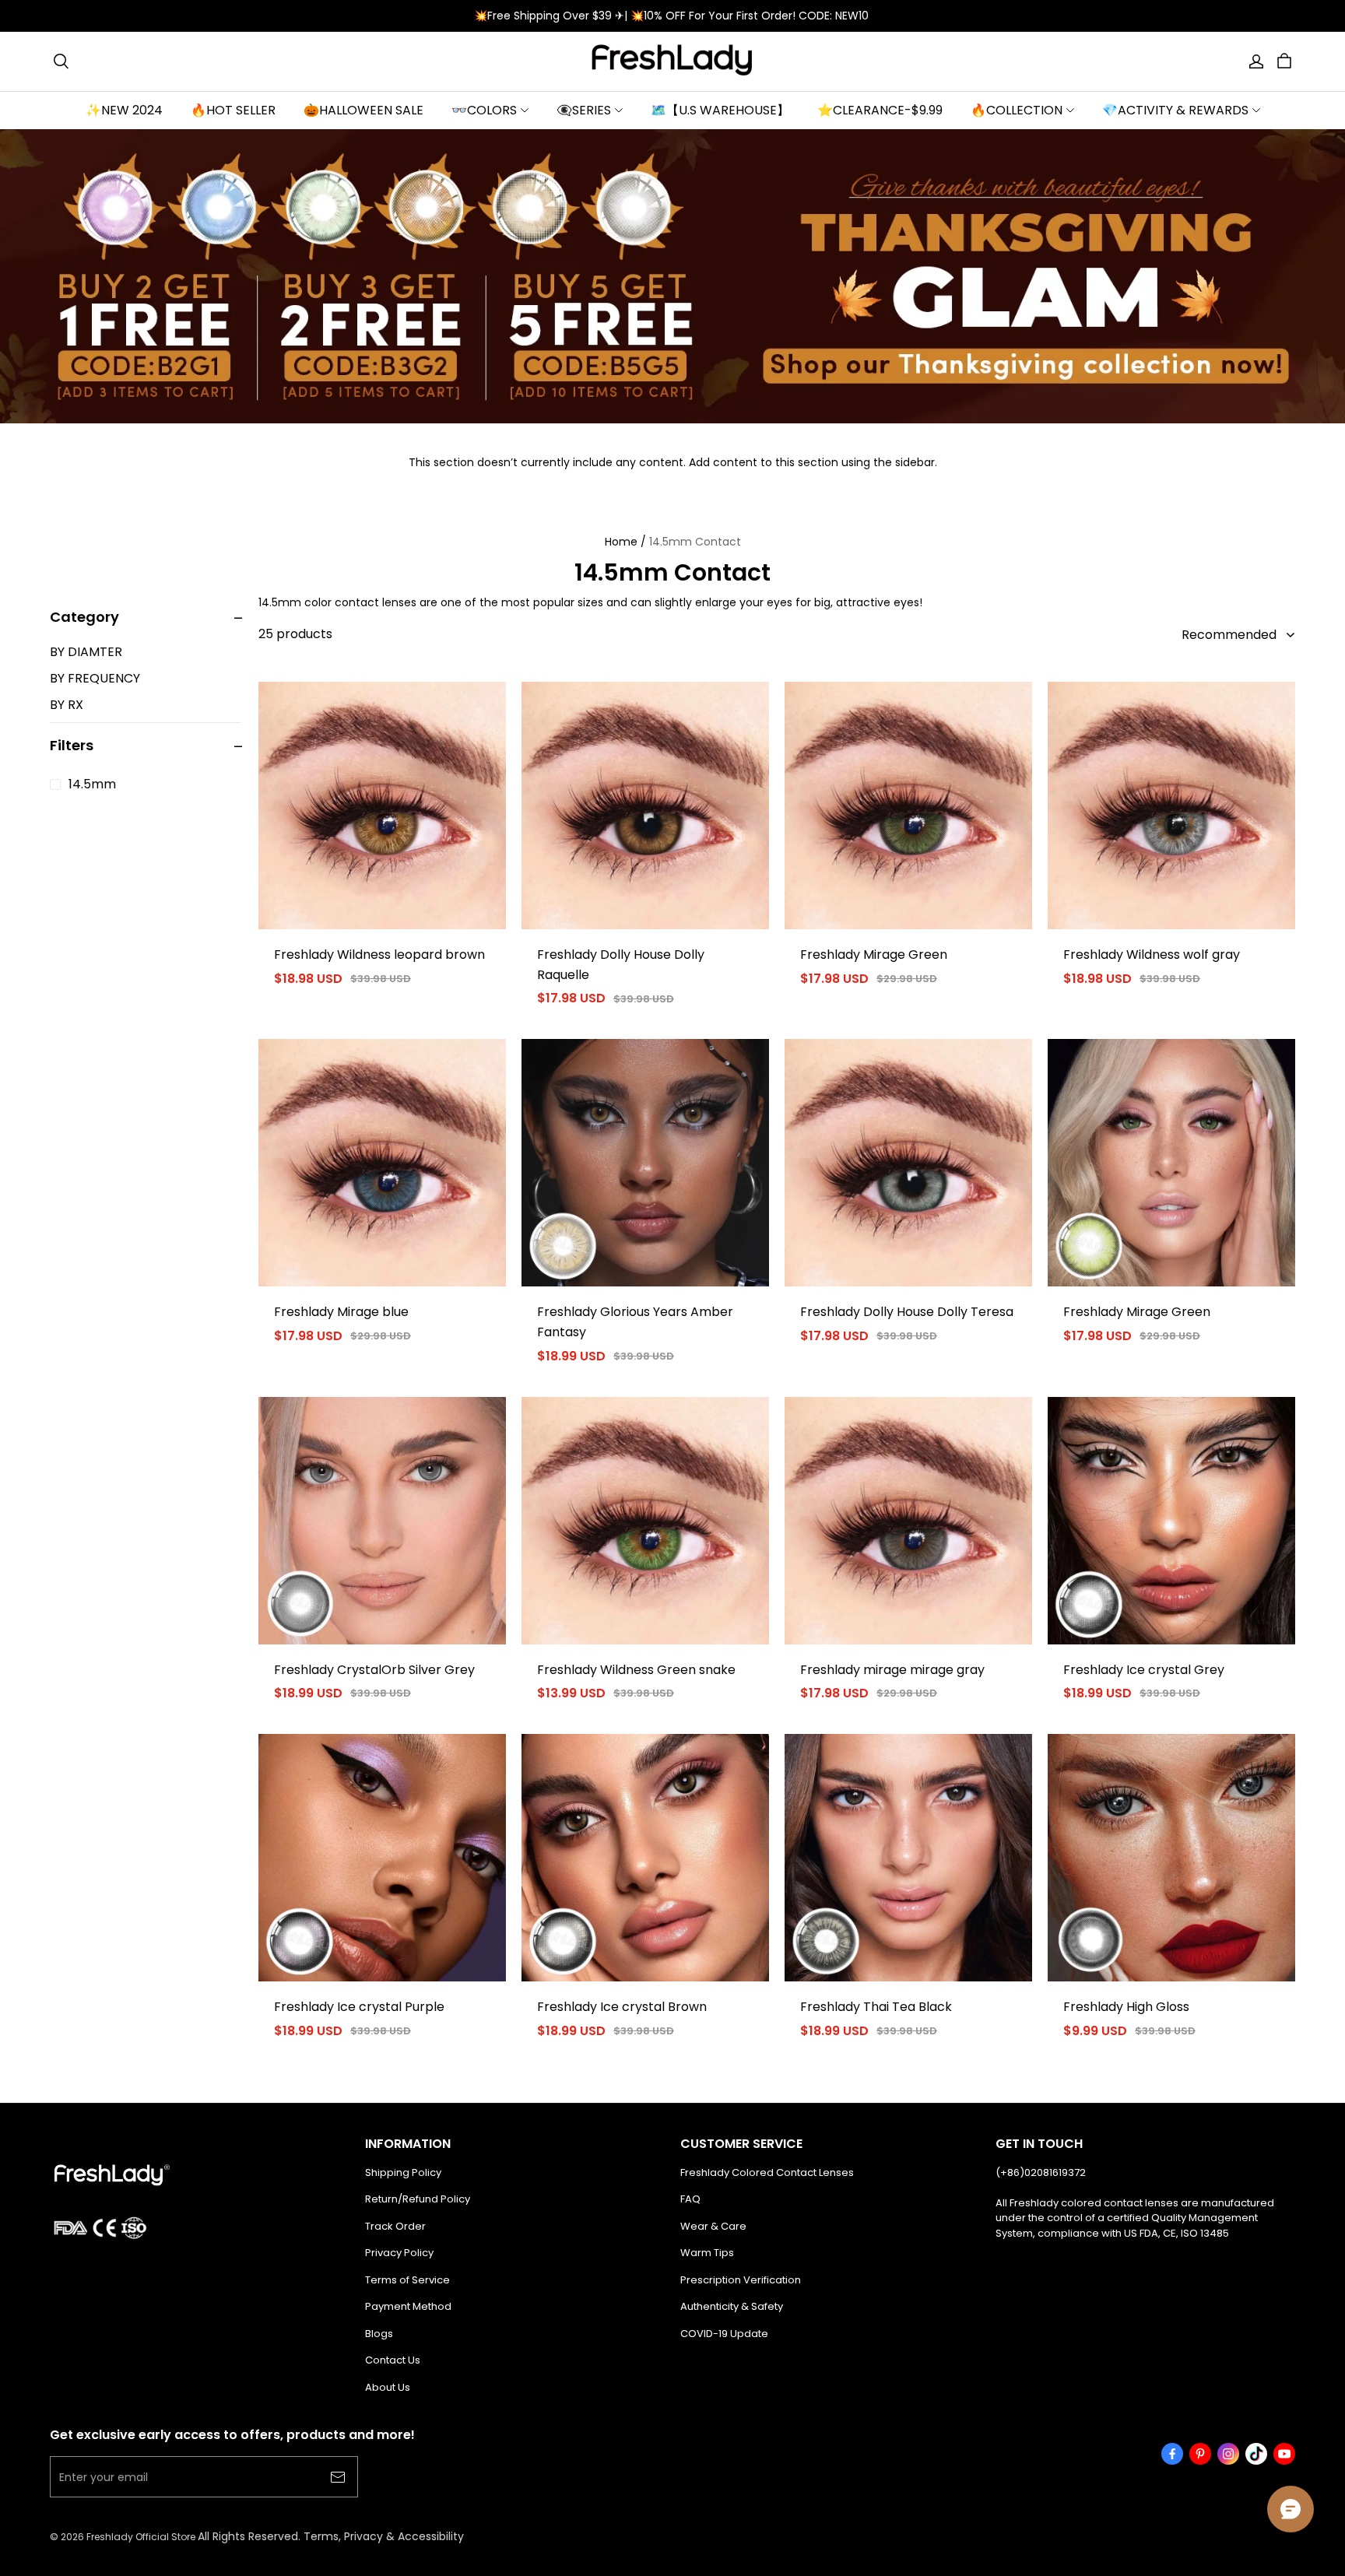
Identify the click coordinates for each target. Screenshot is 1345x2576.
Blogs (379, 2334)
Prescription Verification (741, 2280)
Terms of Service (407, 2280)
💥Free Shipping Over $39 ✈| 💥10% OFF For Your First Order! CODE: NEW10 (673, 16)
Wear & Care (713, 2226)
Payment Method (408, 2306)
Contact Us (393, 2360)
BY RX (67, 705)
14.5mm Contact (695, 542)
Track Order (395, 2226)
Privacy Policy (399, 2253)
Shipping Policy (403, 2172)
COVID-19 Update (724, 2334)
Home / (625, 542)
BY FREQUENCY (95, 678)
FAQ (690, 2199)
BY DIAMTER (86, 652)
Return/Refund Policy (418, 2199)
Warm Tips (707, 2253)
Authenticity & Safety (732, 2306)
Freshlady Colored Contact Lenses (767, 2172)
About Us (388, 2387)
